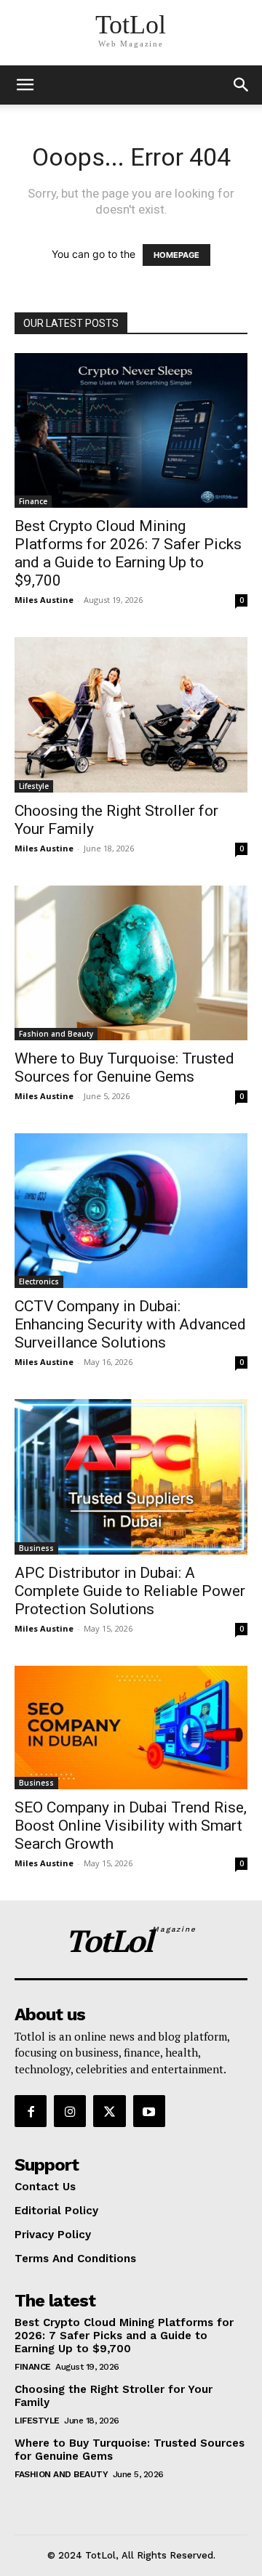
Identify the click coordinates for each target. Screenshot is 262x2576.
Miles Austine (44, 600)
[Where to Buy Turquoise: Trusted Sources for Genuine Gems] (131, 963)
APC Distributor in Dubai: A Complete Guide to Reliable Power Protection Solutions (130, 1591)
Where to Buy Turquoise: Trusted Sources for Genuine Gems (124, 1068)
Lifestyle (34, 786)
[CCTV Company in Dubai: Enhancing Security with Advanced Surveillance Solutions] (131, 1211)
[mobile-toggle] (25, 85)
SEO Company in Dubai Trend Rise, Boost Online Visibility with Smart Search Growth (131, 1826)
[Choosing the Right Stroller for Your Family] (131, 714)
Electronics (39, 1281)
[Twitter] (109, 2111)
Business (36, 1548)
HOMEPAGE (176, 255)
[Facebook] (31, 2111)
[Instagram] (70, 2111)
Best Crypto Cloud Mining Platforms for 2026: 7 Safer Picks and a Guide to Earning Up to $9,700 (128, 553)
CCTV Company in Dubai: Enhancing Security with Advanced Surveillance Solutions (130, 1324)
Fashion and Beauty (56, 1034)
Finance (33, 501)
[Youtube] (149, 2111)
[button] (242, 85)
